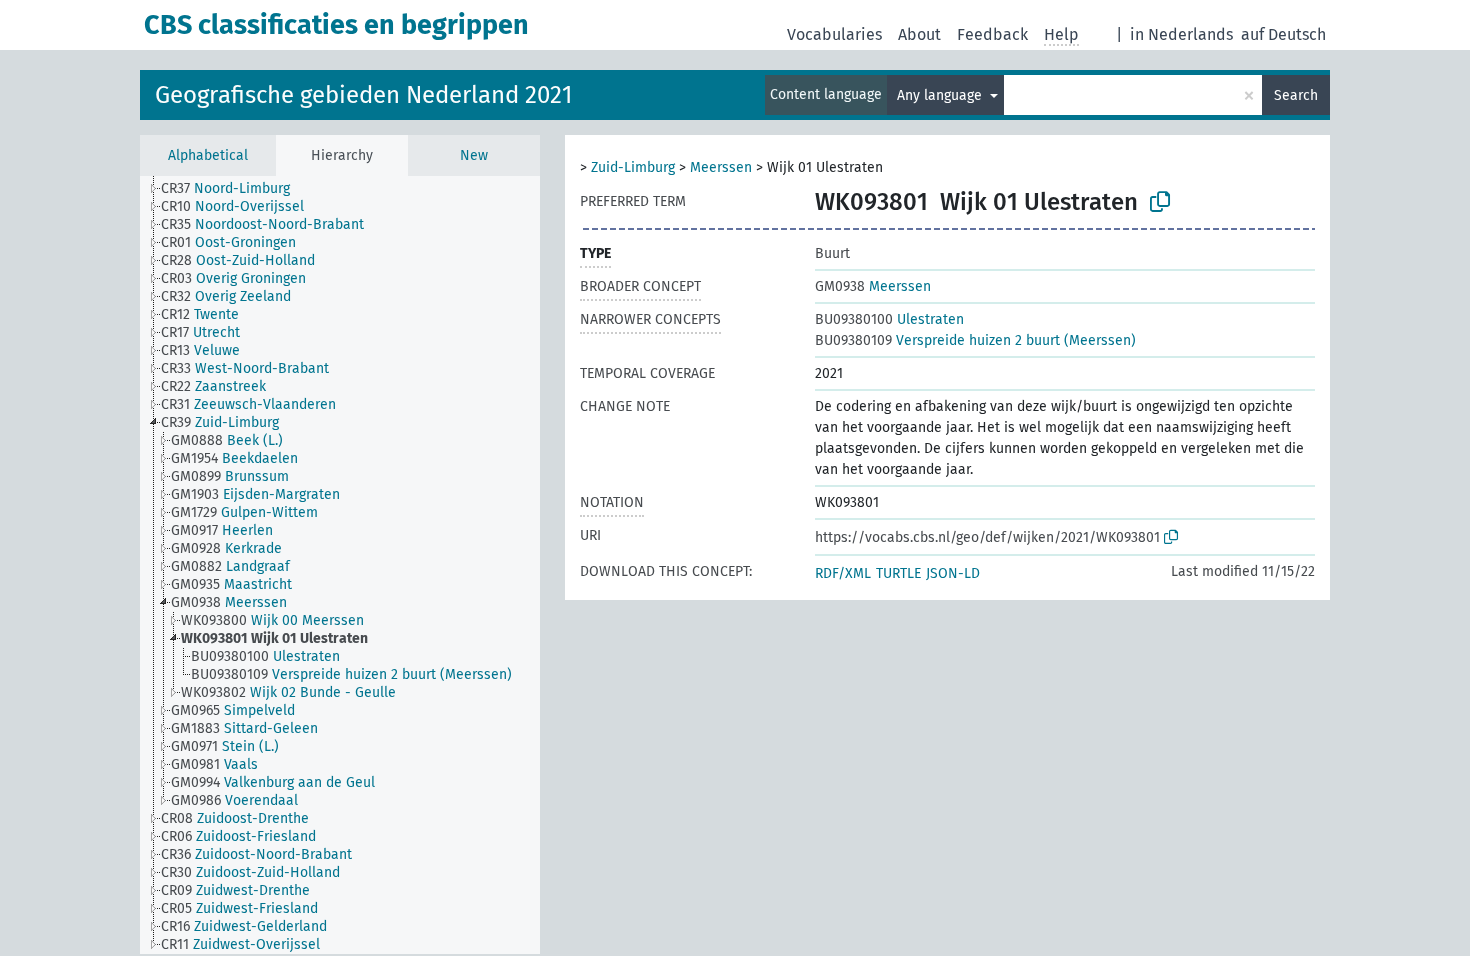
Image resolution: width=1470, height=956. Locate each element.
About (919, 34)
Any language (941, 95)
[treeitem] (234, 189)
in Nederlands (1181, 34)
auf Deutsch (1283, 34)
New (474, 155)
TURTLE (898, 573)
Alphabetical (208, 155)
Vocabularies (834, 34)
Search (1296, 95)
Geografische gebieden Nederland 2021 (363, 95)
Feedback (992, 34)
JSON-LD (953, 573)
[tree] (340, 565)
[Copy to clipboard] (1160, 202)
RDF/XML (843, 573)
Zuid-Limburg (633, 167)
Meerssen (721, 167)
